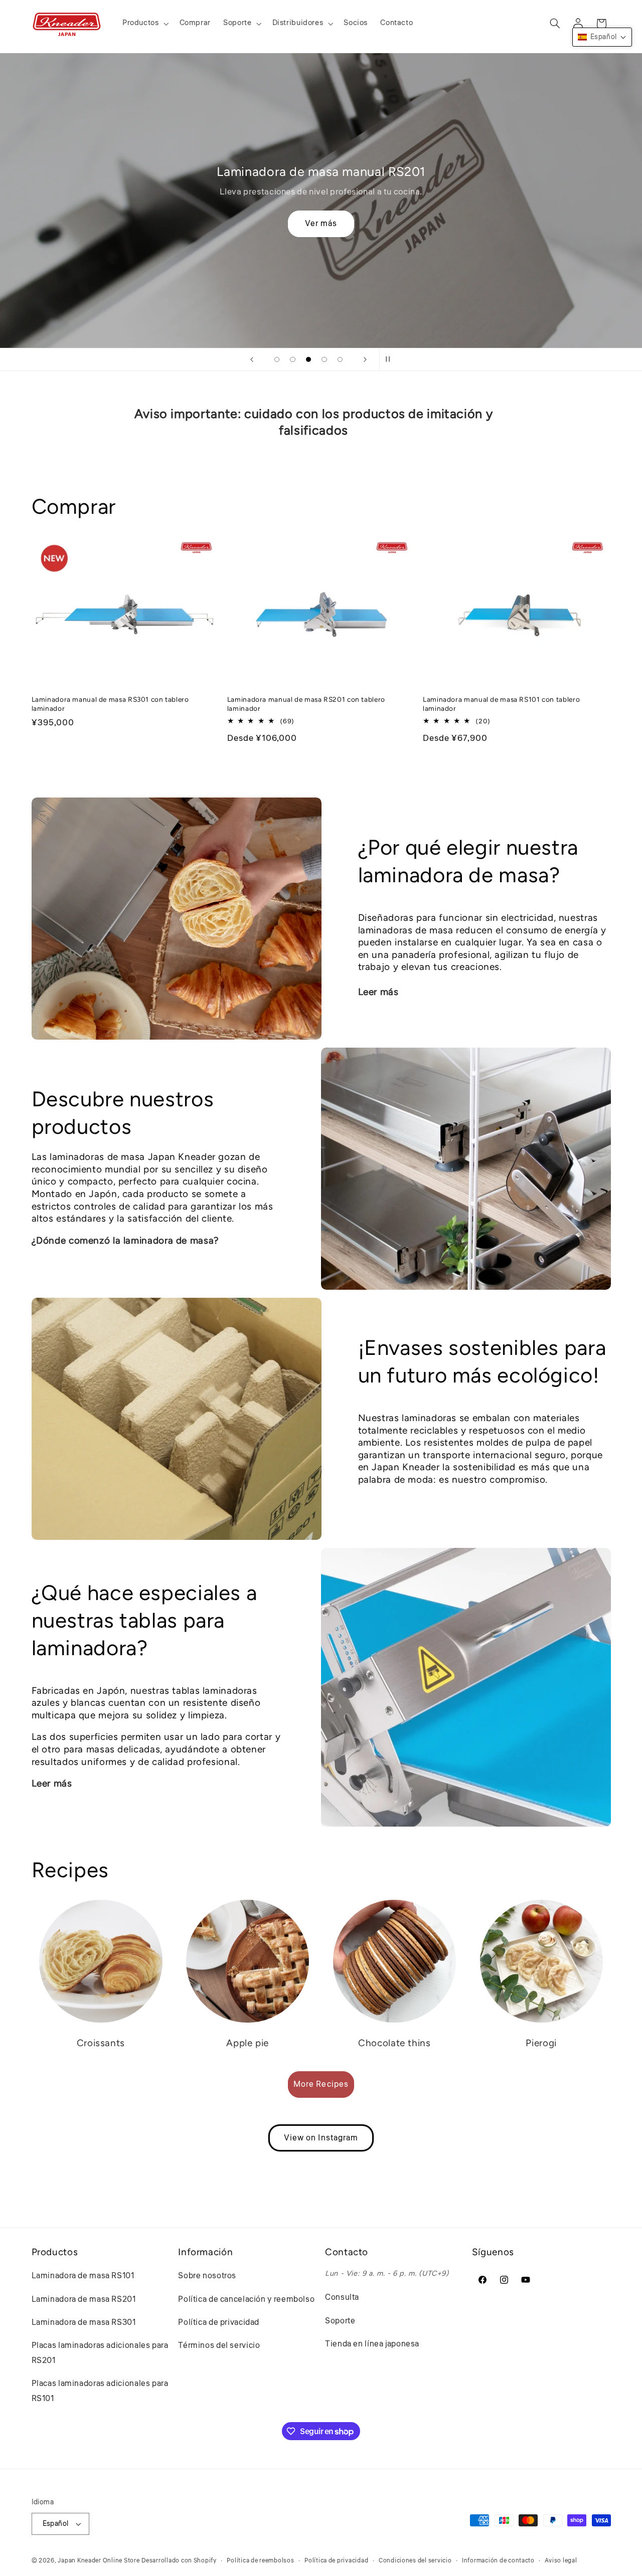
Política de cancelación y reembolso (246, 2299)
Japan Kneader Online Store (99, 2561)
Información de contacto (498, 2561)
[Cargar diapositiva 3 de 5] (308, 359)
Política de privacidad (219, 2322)
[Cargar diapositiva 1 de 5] (277, 359)
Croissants (101, 2043)
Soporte (340, 2321)
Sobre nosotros (207, 2276)
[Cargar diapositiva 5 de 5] (340, 359)
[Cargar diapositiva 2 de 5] (293, 359)
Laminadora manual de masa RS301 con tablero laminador (110, 704)
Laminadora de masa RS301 (84, 2322)
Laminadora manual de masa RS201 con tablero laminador (306, 704)
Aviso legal (561, 2561)
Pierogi (541, 2043)
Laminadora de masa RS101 (83, 2276)
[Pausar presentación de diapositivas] (390, 359)
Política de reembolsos (260, 2561)
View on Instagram (321, 2138)
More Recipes (321, 2084)
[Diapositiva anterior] (252, 359)
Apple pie (248, 2043)
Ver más (321, 224)
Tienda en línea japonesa (372, 2344)
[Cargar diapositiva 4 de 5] (325, 359)
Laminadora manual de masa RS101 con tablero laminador (501, 704)
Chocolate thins (394, 2043)
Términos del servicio (219, 2345)
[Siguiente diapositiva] (365, 359)
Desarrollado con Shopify (179, 2561)
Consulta (342, 2297)
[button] (144, 24)
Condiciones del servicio (415, 2561)
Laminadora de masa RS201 (84, 2299)
